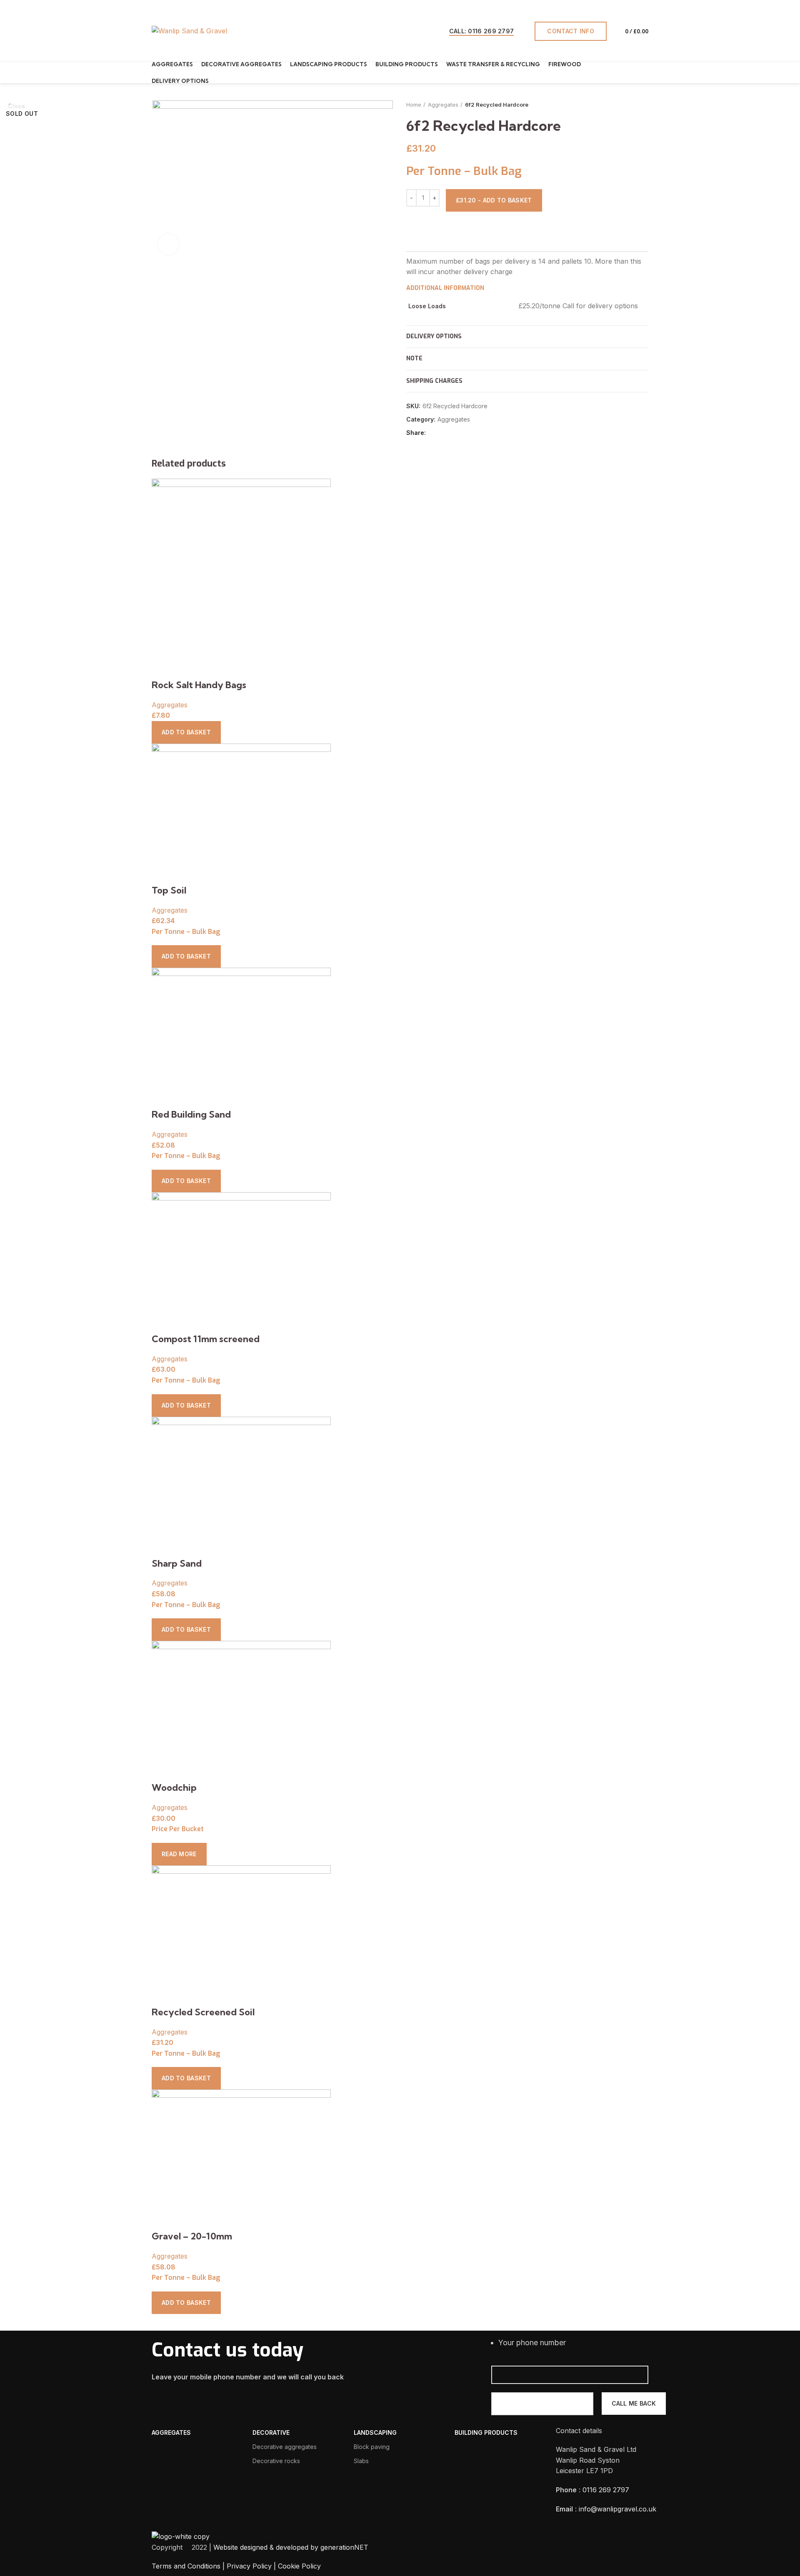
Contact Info (571, 31)
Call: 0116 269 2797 (482, 31)
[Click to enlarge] (168, 244)
